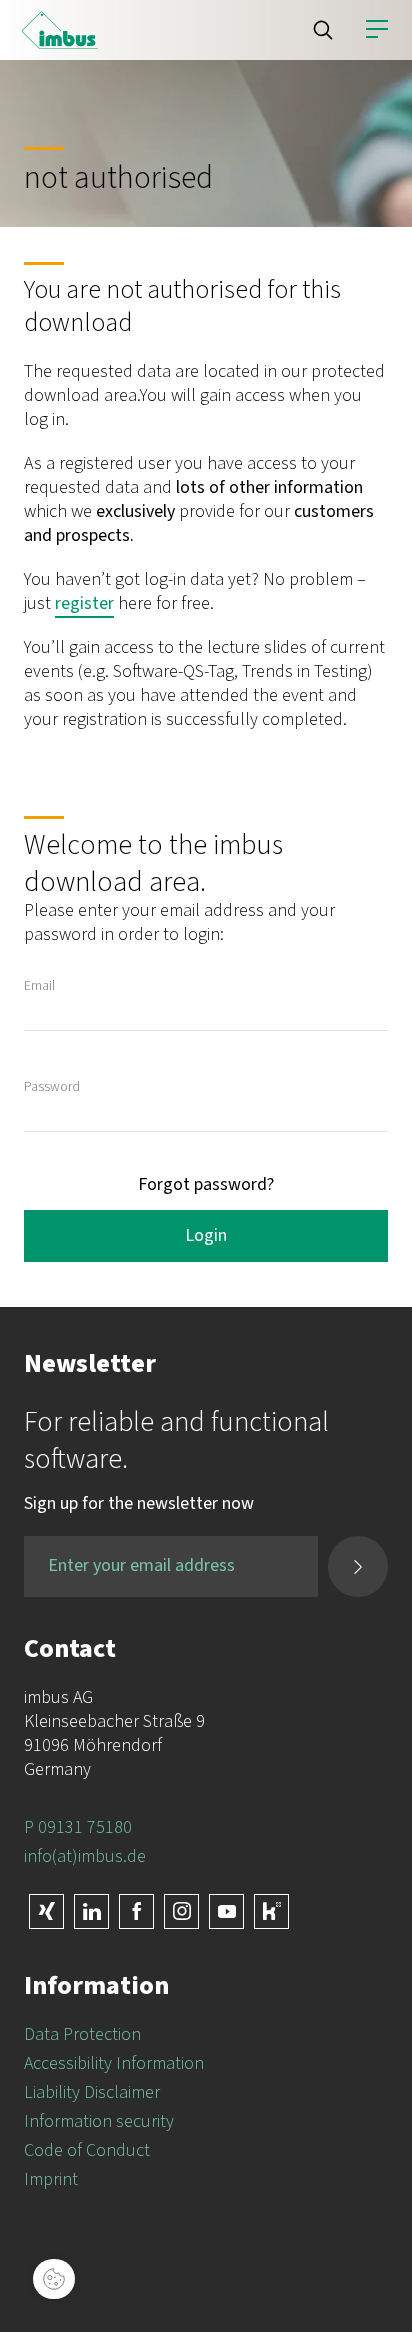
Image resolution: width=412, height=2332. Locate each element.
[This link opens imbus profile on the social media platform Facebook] (136, 1911)
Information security (99, 2121)
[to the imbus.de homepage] (60, 30)
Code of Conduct (87, 2150)
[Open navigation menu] (377, 30)
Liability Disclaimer (92, 2092)
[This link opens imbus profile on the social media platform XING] (46, 1911)
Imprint (51, 2179)
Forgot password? (206, 1184)
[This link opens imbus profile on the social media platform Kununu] (271, 1911)
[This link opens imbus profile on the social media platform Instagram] (181, 1911)
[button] (323, 30)
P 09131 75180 (78, 1827)
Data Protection (82, 2034)
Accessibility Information (114, 2063)
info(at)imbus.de (85, 1856)
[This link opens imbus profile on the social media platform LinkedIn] (91, 1911)
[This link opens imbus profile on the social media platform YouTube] (226, 1911)
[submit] (358, 1566)
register (84, 603)
